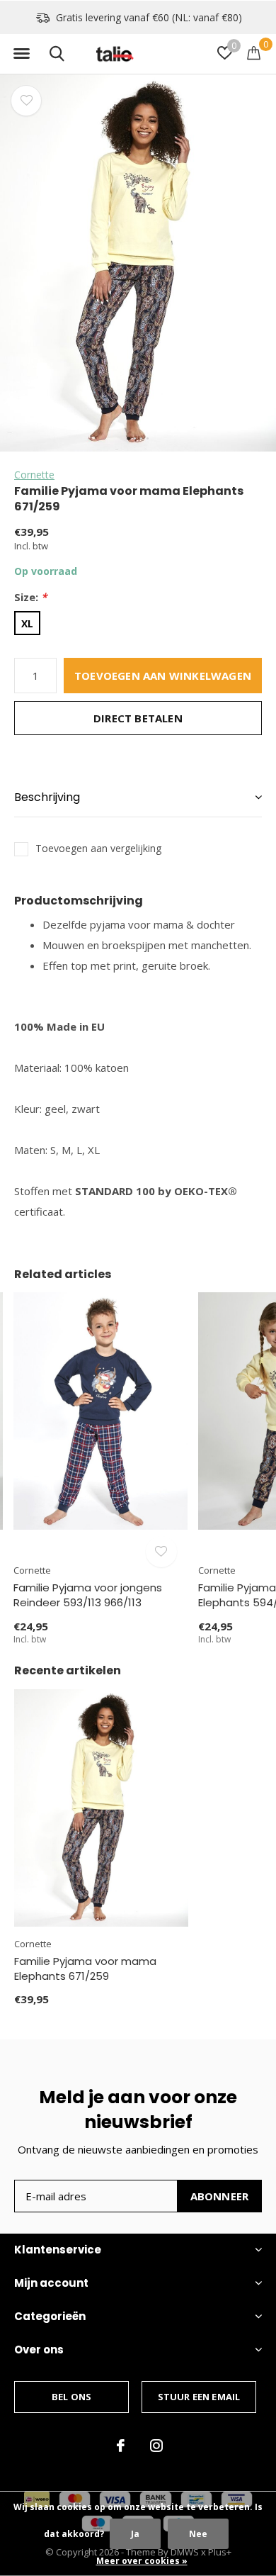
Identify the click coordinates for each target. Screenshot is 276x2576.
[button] (21, 54)
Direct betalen (138, 718)
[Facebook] (121, 2446)
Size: (30, 597)
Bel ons (71, 2397)
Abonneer (220, 2196)
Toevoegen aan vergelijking (98, 849)
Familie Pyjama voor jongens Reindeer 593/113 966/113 (88, 1595)
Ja (135, 2534)
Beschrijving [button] (47, 797)
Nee (198, 2534)
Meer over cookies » (142, 2561)
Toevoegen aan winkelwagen (163, 676)
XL (27, 623)
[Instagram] (156, 2446)
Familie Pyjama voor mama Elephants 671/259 (85, 1969)
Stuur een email (199, 2397)
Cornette (34, 475)
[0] (254, 52)
